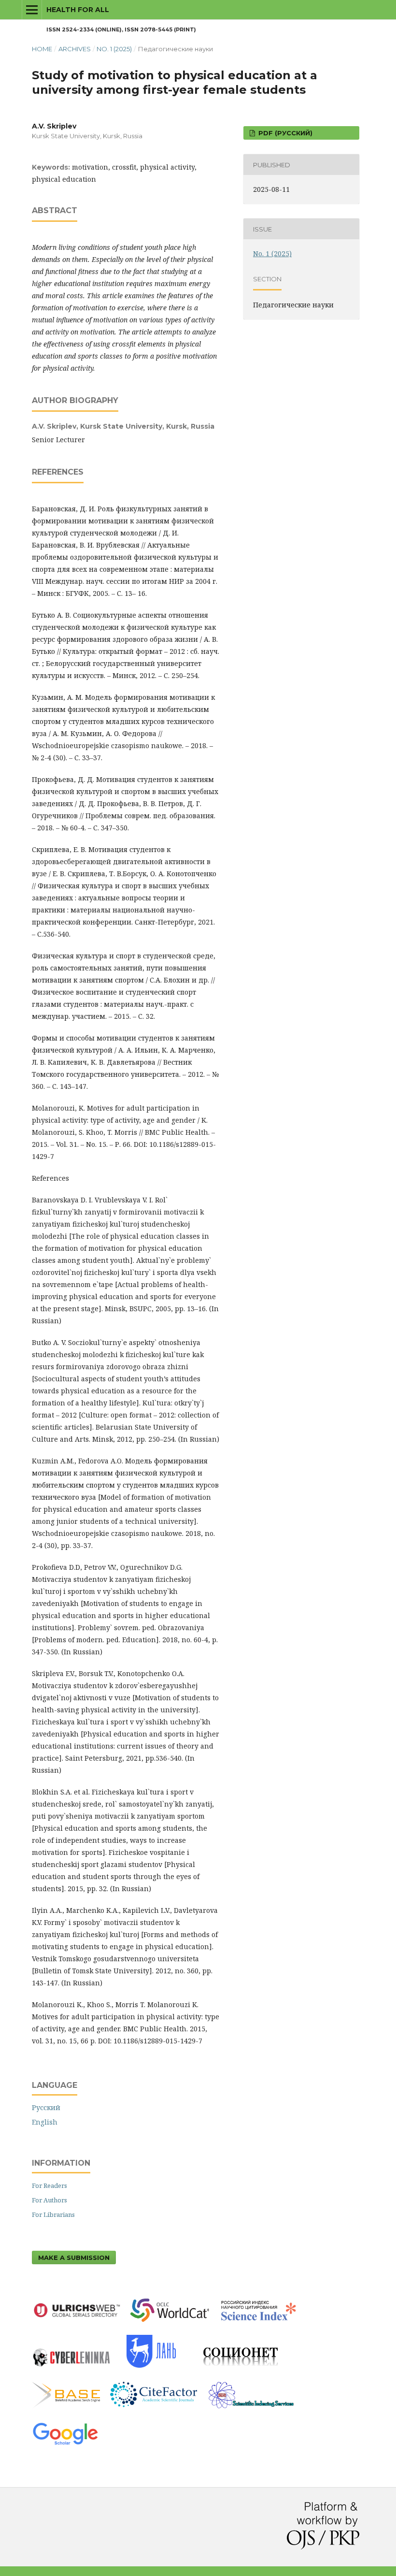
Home (42, 49)
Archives (75, 49)
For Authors (49, 2200)
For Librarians (53, 2214)
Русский (46, 2107)
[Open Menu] (32, 10)
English (45, 2122)
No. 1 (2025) (114, 49)
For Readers (49, 2185)
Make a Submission (74, 2258)
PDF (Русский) (284, 133)
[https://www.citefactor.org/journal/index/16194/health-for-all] (158, 2410)
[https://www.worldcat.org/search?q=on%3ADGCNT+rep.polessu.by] (175, 2324)
